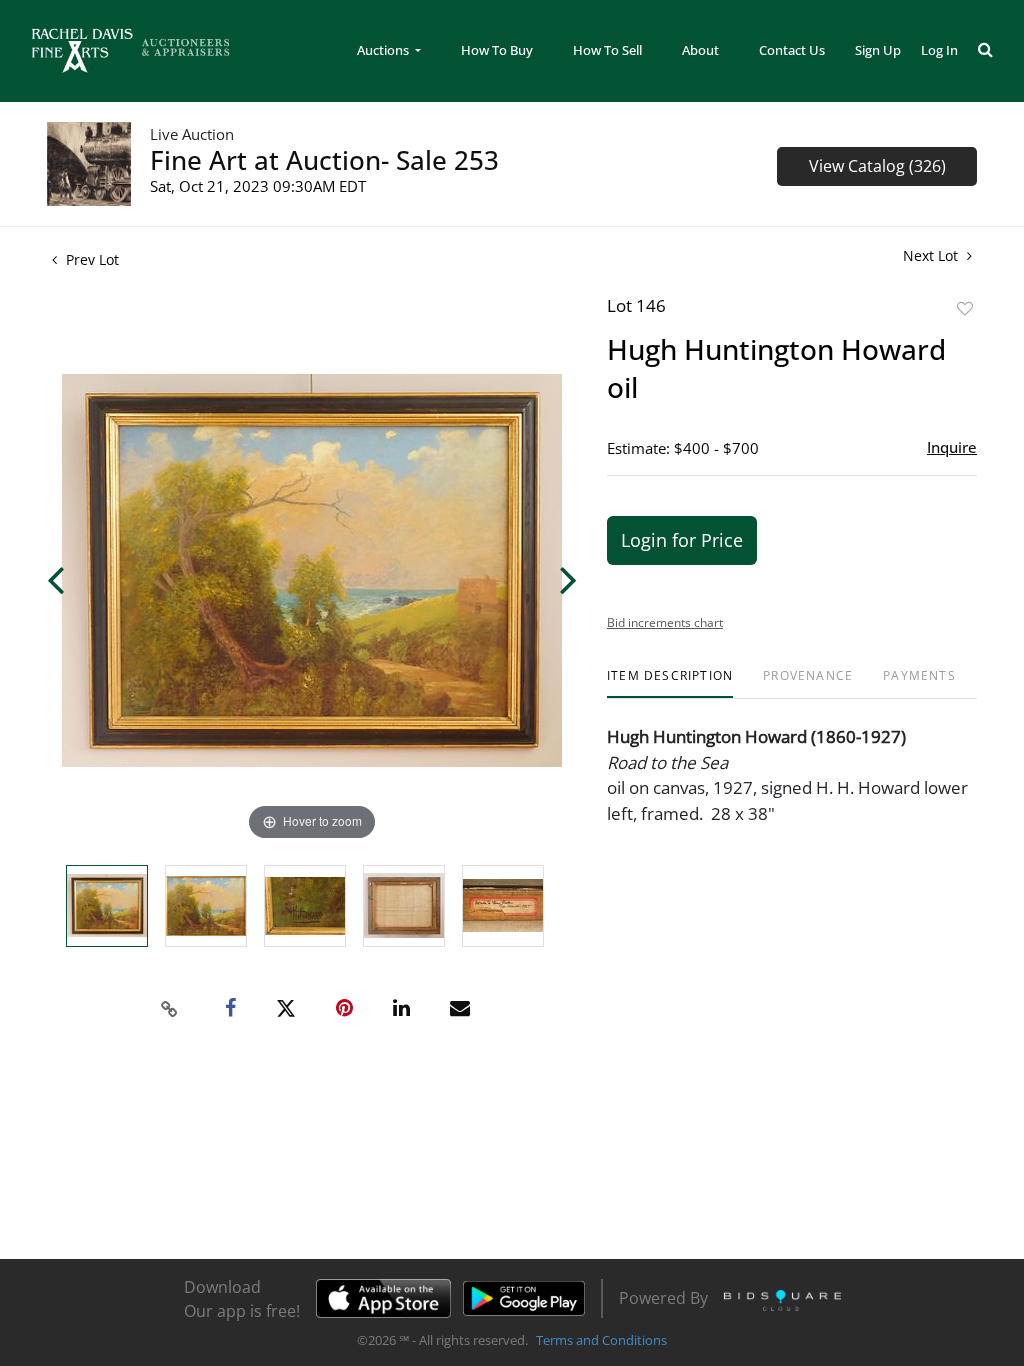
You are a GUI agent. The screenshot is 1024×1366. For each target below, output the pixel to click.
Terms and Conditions (601, 1340)
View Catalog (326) (877, 166)
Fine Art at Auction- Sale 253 (324, 160)
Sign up (878, 50)
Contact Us (792, 50)
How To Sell (607, 50)
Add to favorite (965, 308)
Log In (939, 50)
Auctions (384, 50)
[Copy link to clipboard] (170, 1009)
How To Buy (497, 50)
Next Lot (932, 255)
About (700, 50)
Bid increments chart (665, 622)
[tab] (670, 683)
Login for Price (682, 540)
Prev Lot (90, 259)
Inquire (952, 447)
